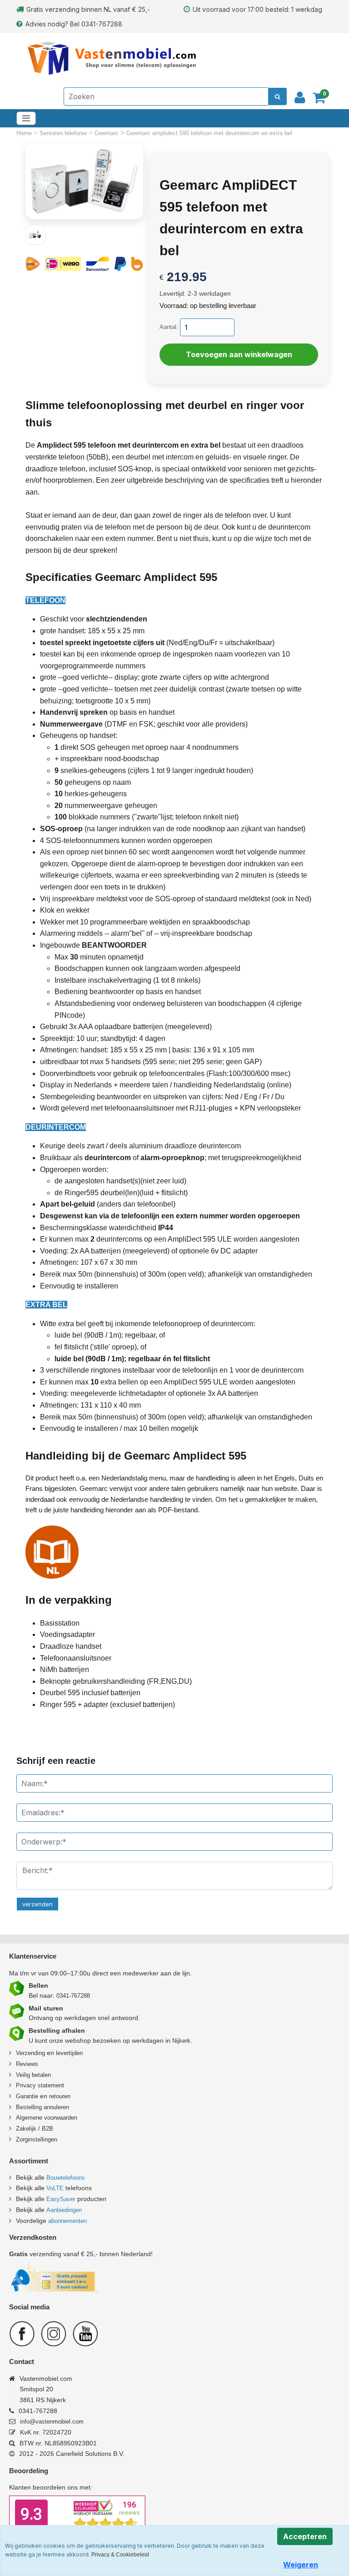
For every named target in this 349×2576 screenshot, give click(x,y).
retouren (60, 2096)
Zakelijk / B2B (35, 2129)
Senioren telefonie (64, 133)
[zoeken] (277, 96)
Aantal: (169, 327)
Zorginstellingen (37, 2139)
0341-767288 (73, 1996)
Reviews (27, 2064)
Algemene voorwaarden (47, 2118)
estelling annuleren (45, 2107)
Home (25, 133)
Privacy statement (40, 2085)
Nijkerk (181, 2041)
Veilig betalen (33, 2075)
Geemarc (107, 133)
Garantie (27, 2096)
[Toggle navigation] (26, 118)
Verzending (30, 2053)
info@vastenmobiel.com (52, 2422)
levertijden (69, 2053)
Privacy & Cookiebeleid (120, 2555)
